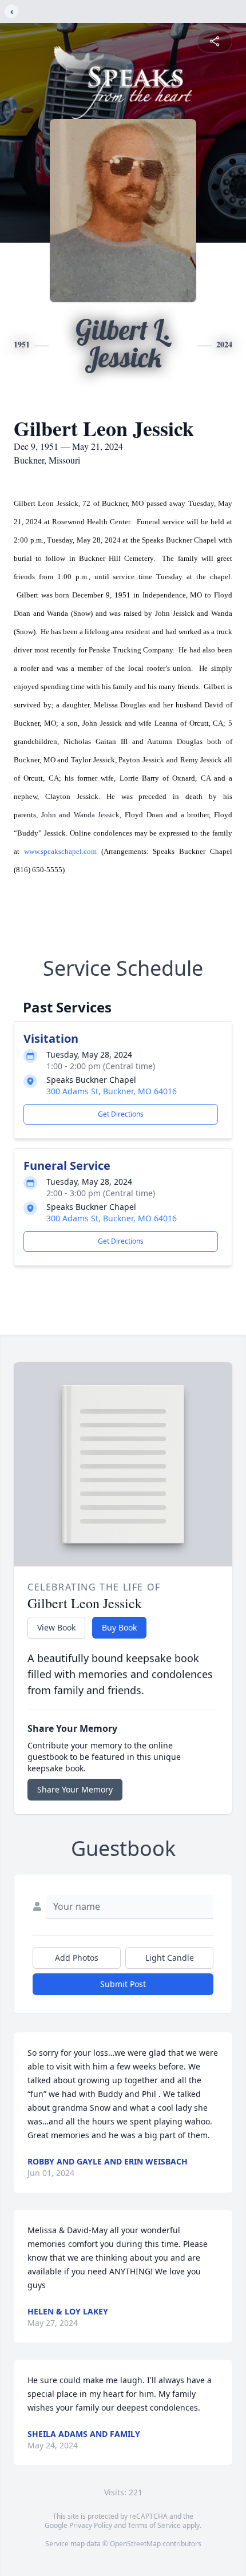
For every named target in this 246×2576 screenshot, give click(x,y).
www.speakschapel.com (60, 851)
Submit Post (123, 1984)
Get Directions (121, 1114)
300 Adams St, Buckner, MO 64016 (112, 1091)
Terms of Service (154, 2525)
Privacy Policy (91, 2525)
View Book (56, 1627)
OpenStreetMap (135, 2544)
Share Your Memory (75, 1789)
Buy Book (119, 1627)
